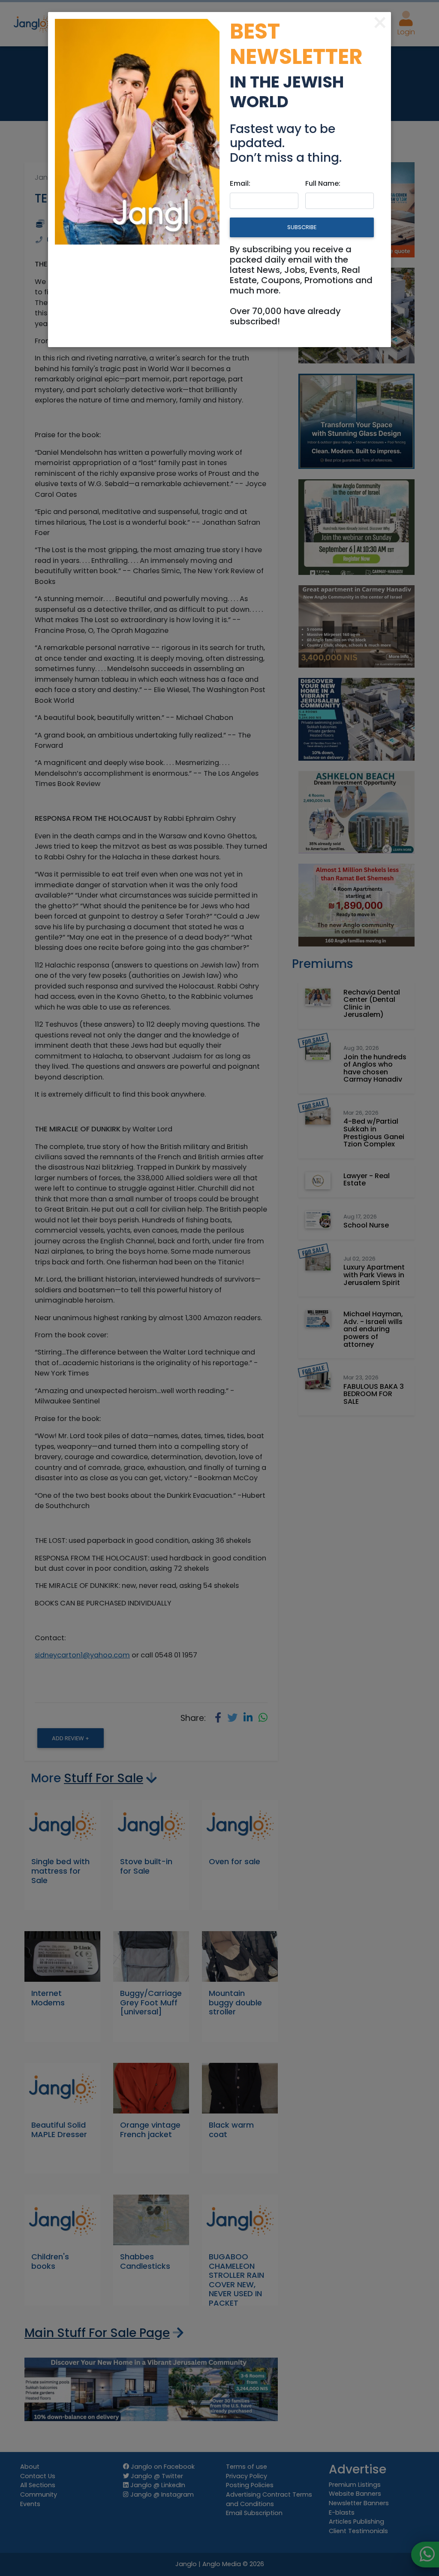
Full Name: (323, 183)
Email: (240, 183)
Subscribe (302, 227)
